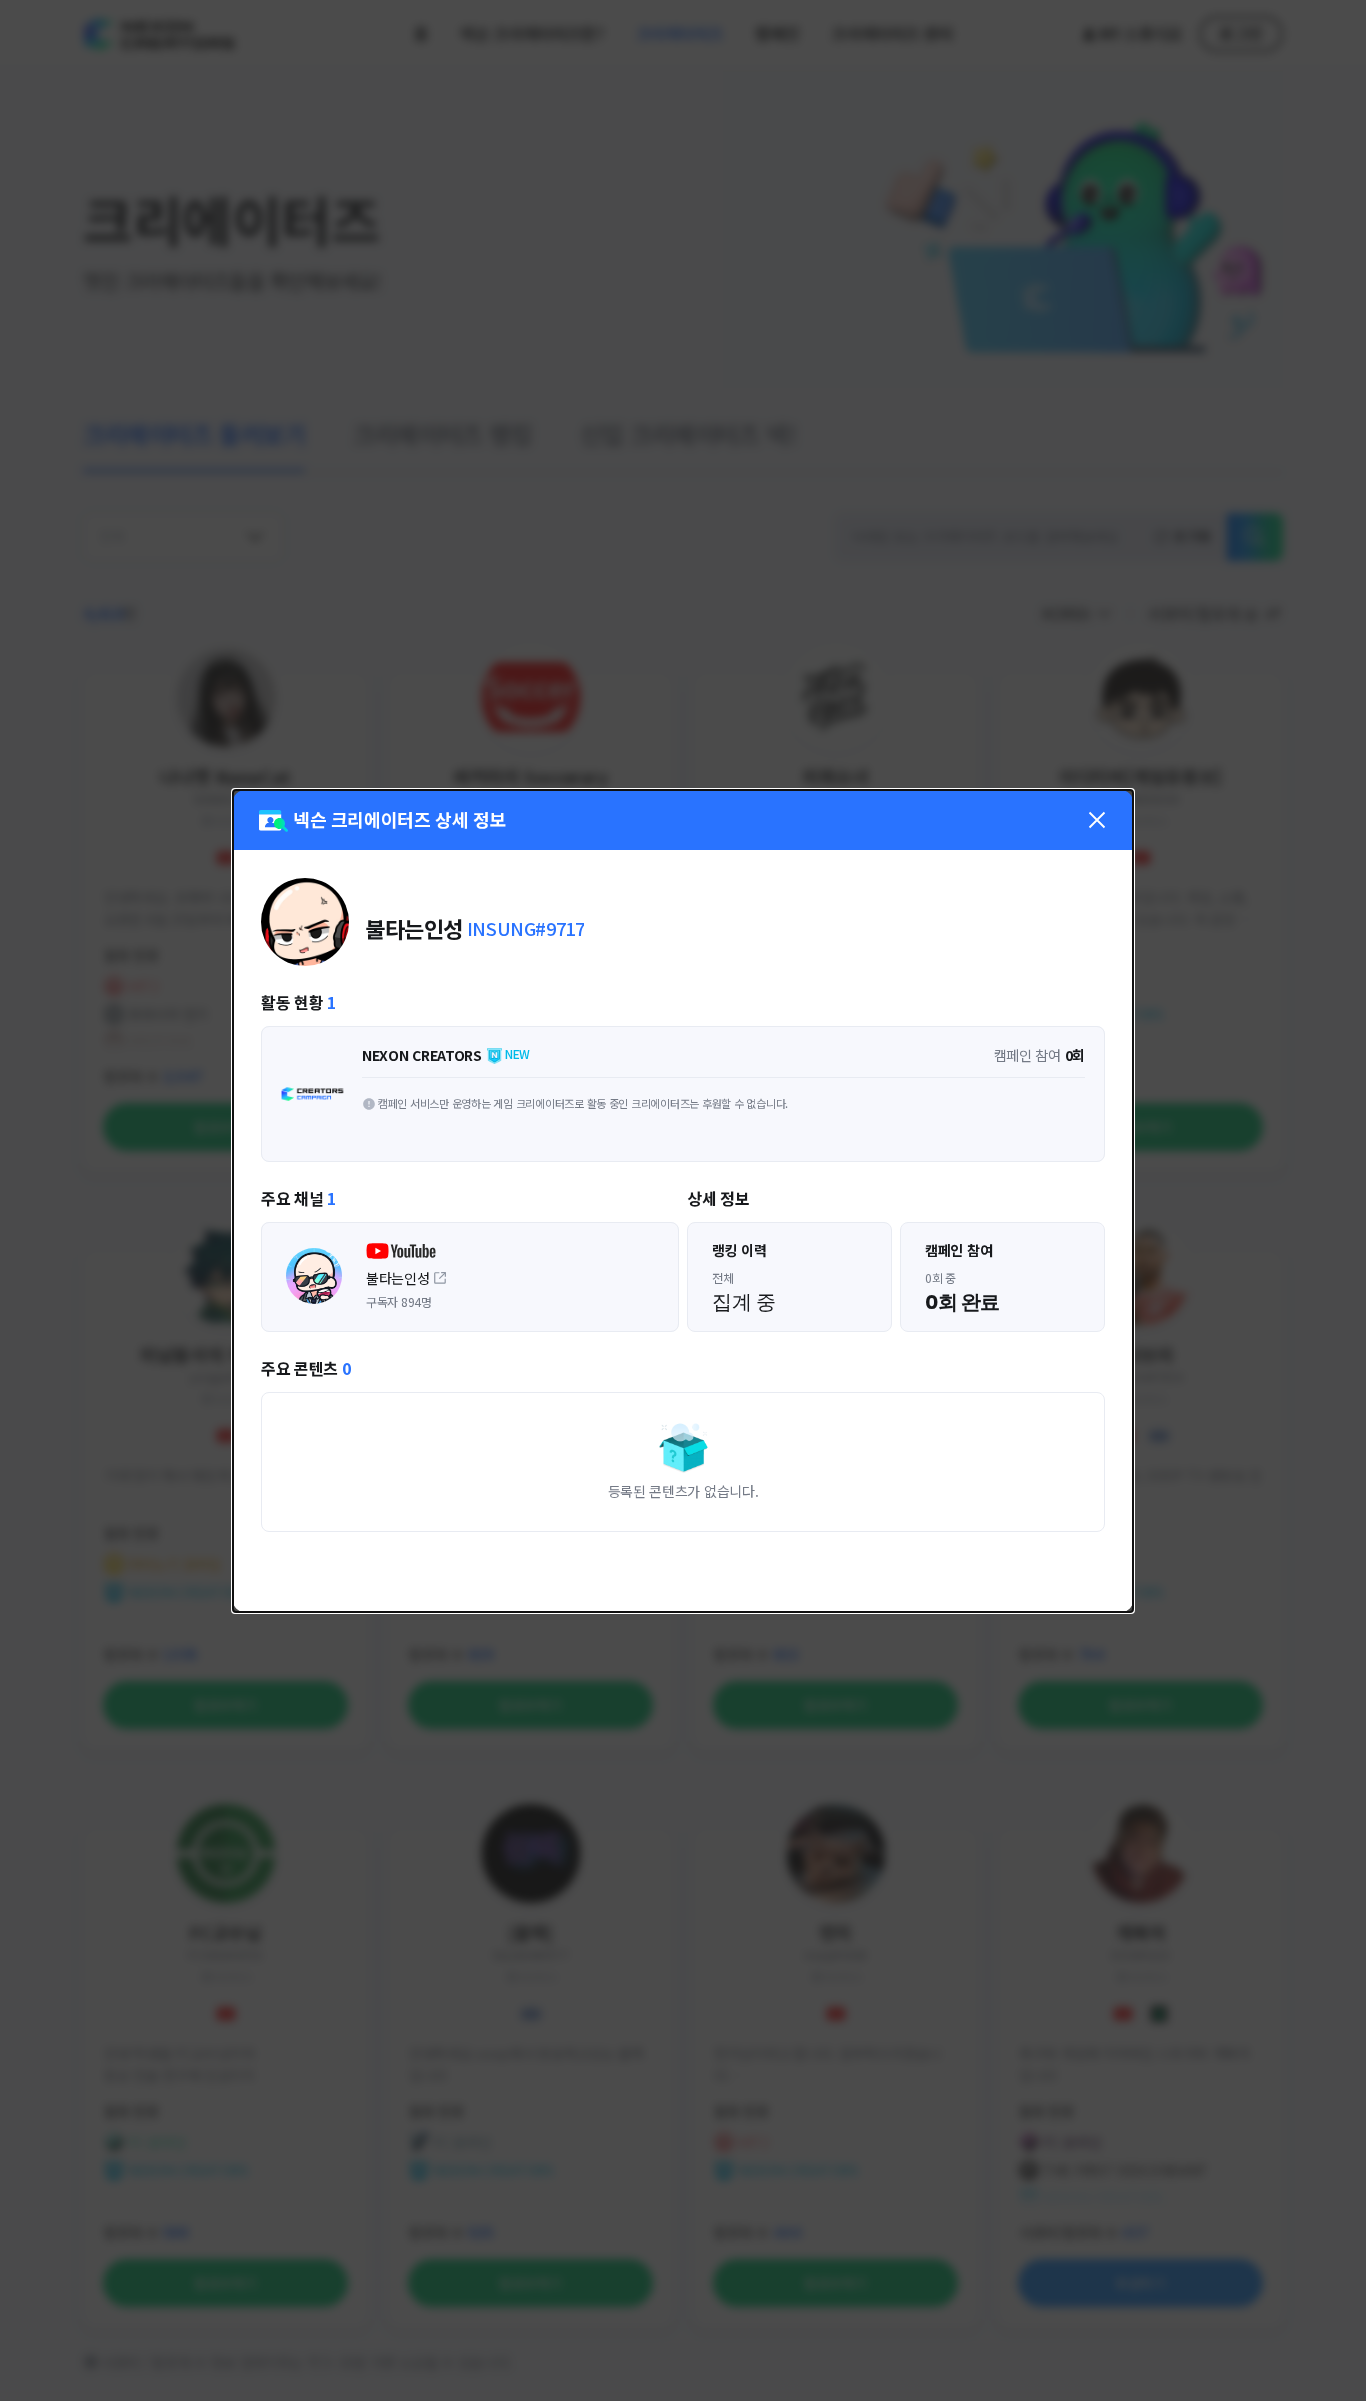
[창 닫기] (1097, 820)
